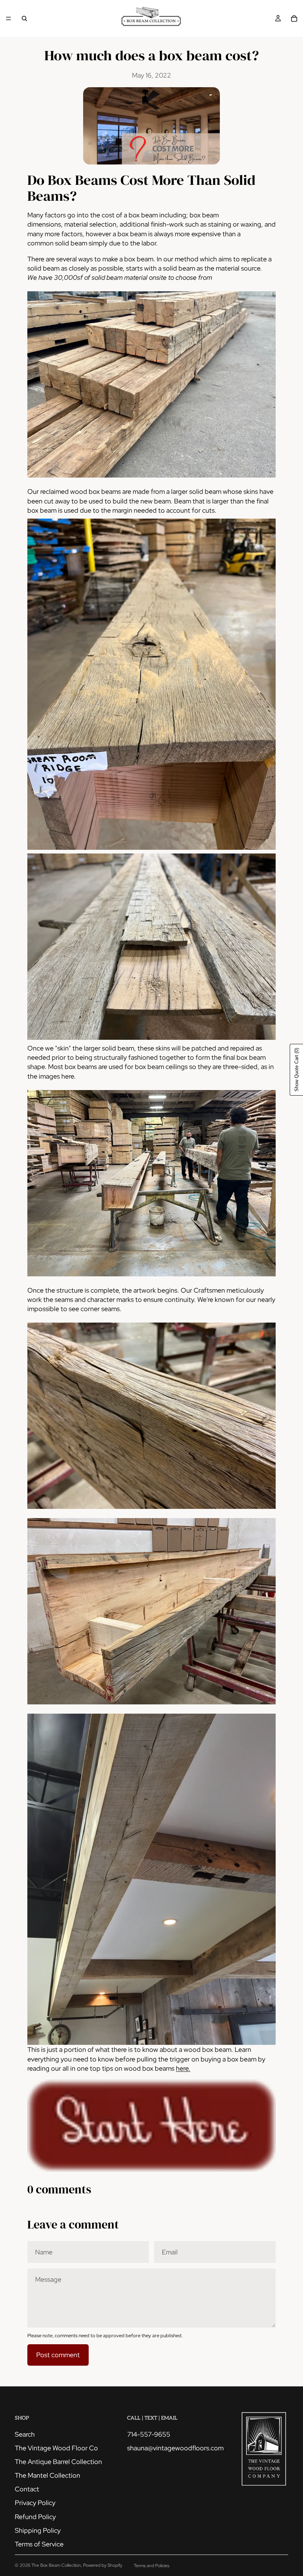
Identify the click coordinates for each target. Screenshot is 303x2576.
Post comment (58, 2355)
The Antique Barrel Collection (58, 2462)
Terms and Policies (151, 2566)
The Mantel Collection (47, 2475)
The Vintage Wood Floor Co (56, 2448)
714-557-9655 (149, 2434)
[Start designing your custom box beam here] (151, 2126)
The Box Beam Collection (56, 2565)
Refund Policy (35, 2517)
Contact (27, 2489)
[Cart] (294, 18)
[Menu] (8, 18)
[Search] (24, 18)
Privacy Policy (35, 2503)
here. (183, 2068)
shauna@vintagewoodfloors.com (175, 2448)
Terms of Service (39, 2544)
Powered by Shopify (103, 2565)
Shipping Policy (38, 2530)
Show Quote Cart (297, 1070)
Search (25, 2434)
